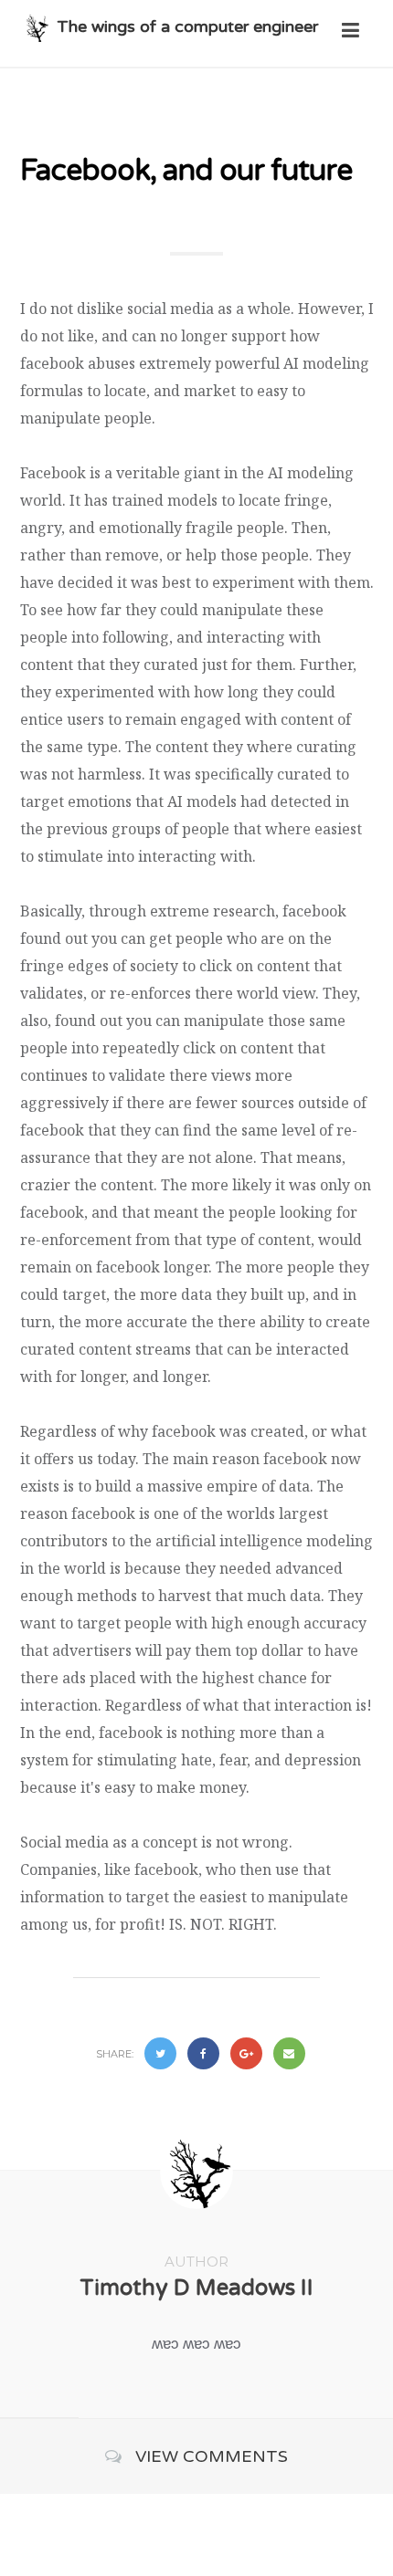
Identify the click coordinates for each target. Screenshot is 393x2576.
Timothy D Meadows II (196, 2288)
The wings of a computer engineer (187, 26)
